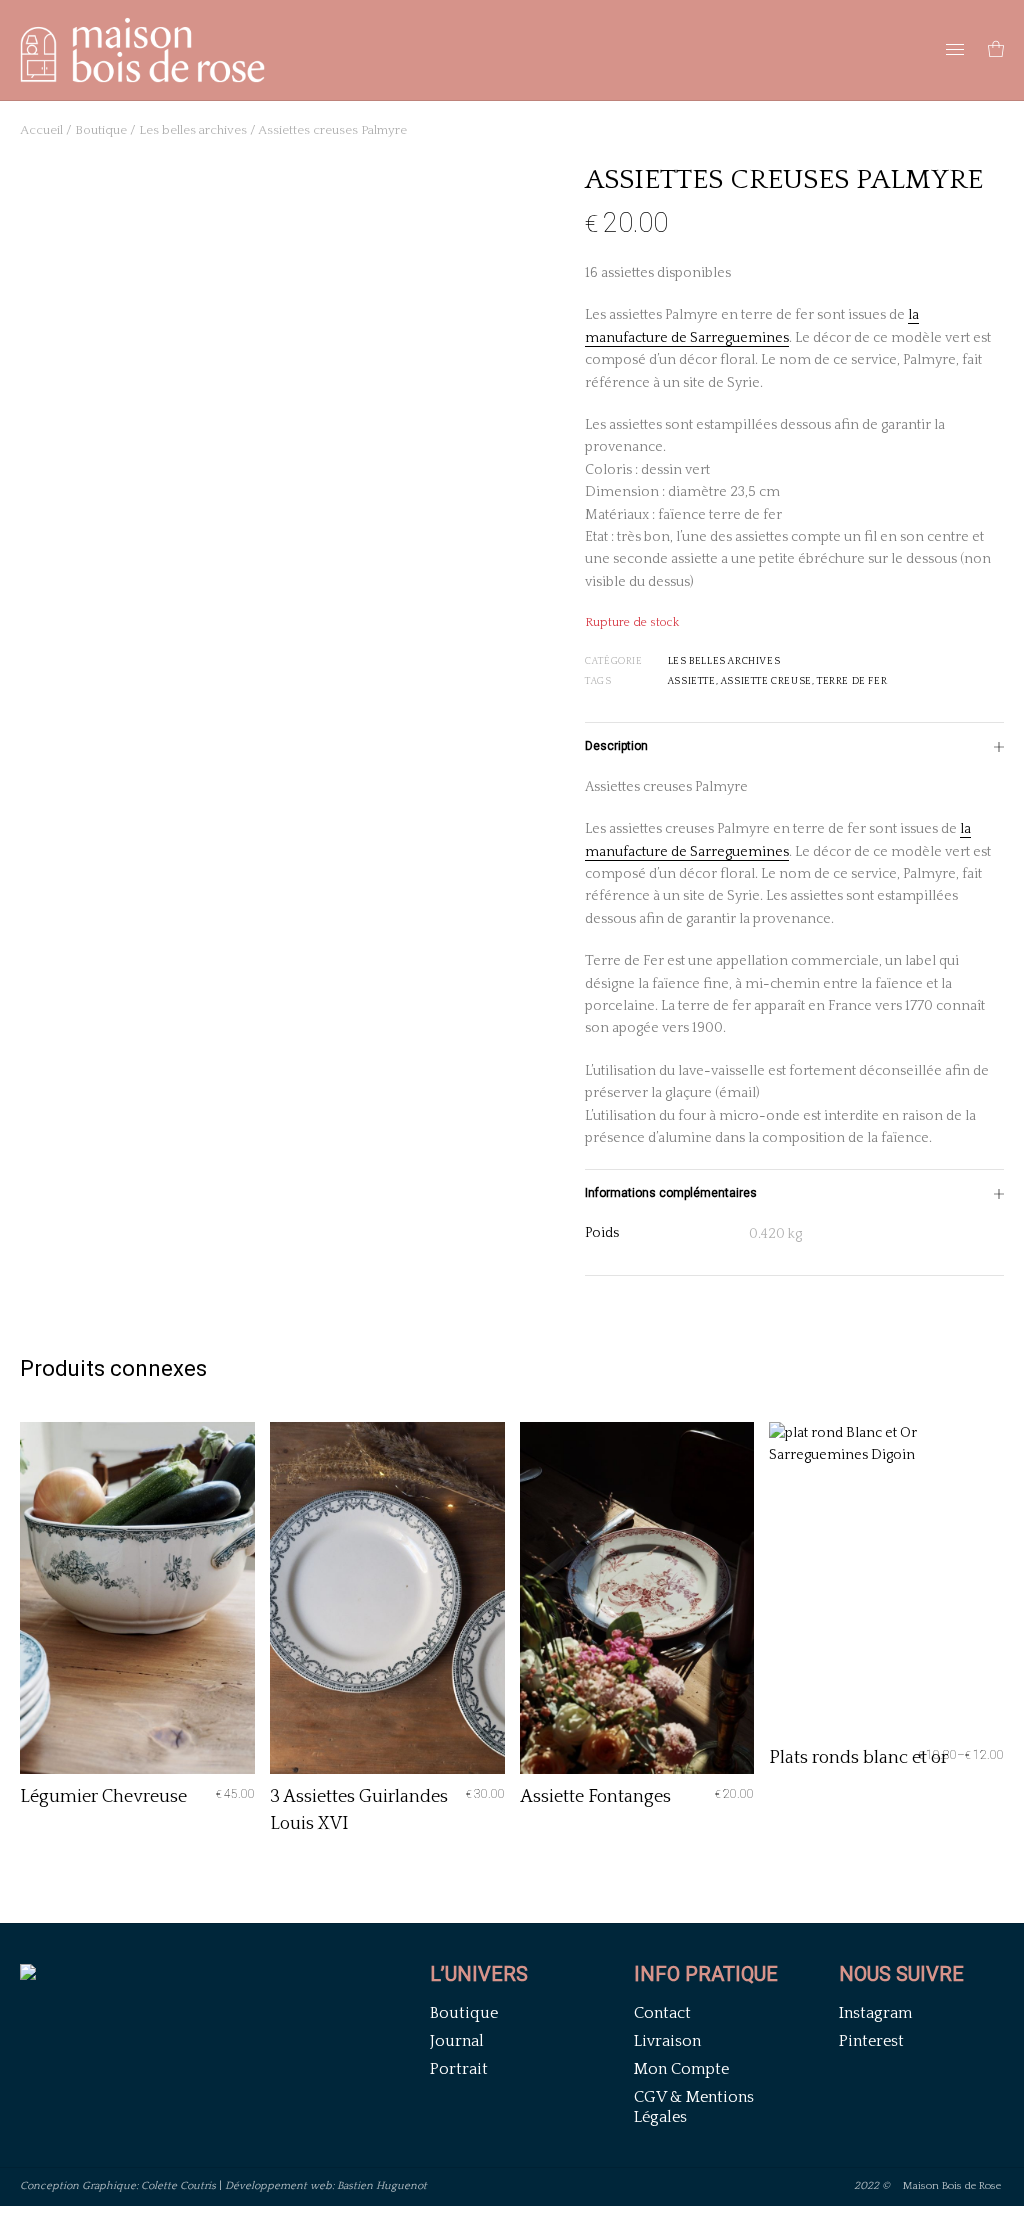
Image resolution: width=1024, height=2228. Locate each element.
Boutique (101, 130)
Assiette (692, 681)
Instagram (875, 2013)
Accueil (41, 130)
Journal (457, 2041)
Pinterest (871, 2041)
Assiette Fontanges (595, 1797)
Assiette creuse (766, 681)
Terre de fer (852, 681)
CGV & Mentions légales (694, 2107)
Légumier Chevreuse (103, 1797)
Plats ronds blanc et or (858, 1758)
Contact (662, 2013)
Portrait (459, 2069)
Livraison (667, 2041)
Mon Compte (681, 2069)
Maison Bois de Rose (953, 2186)
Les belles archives (193, 130)
